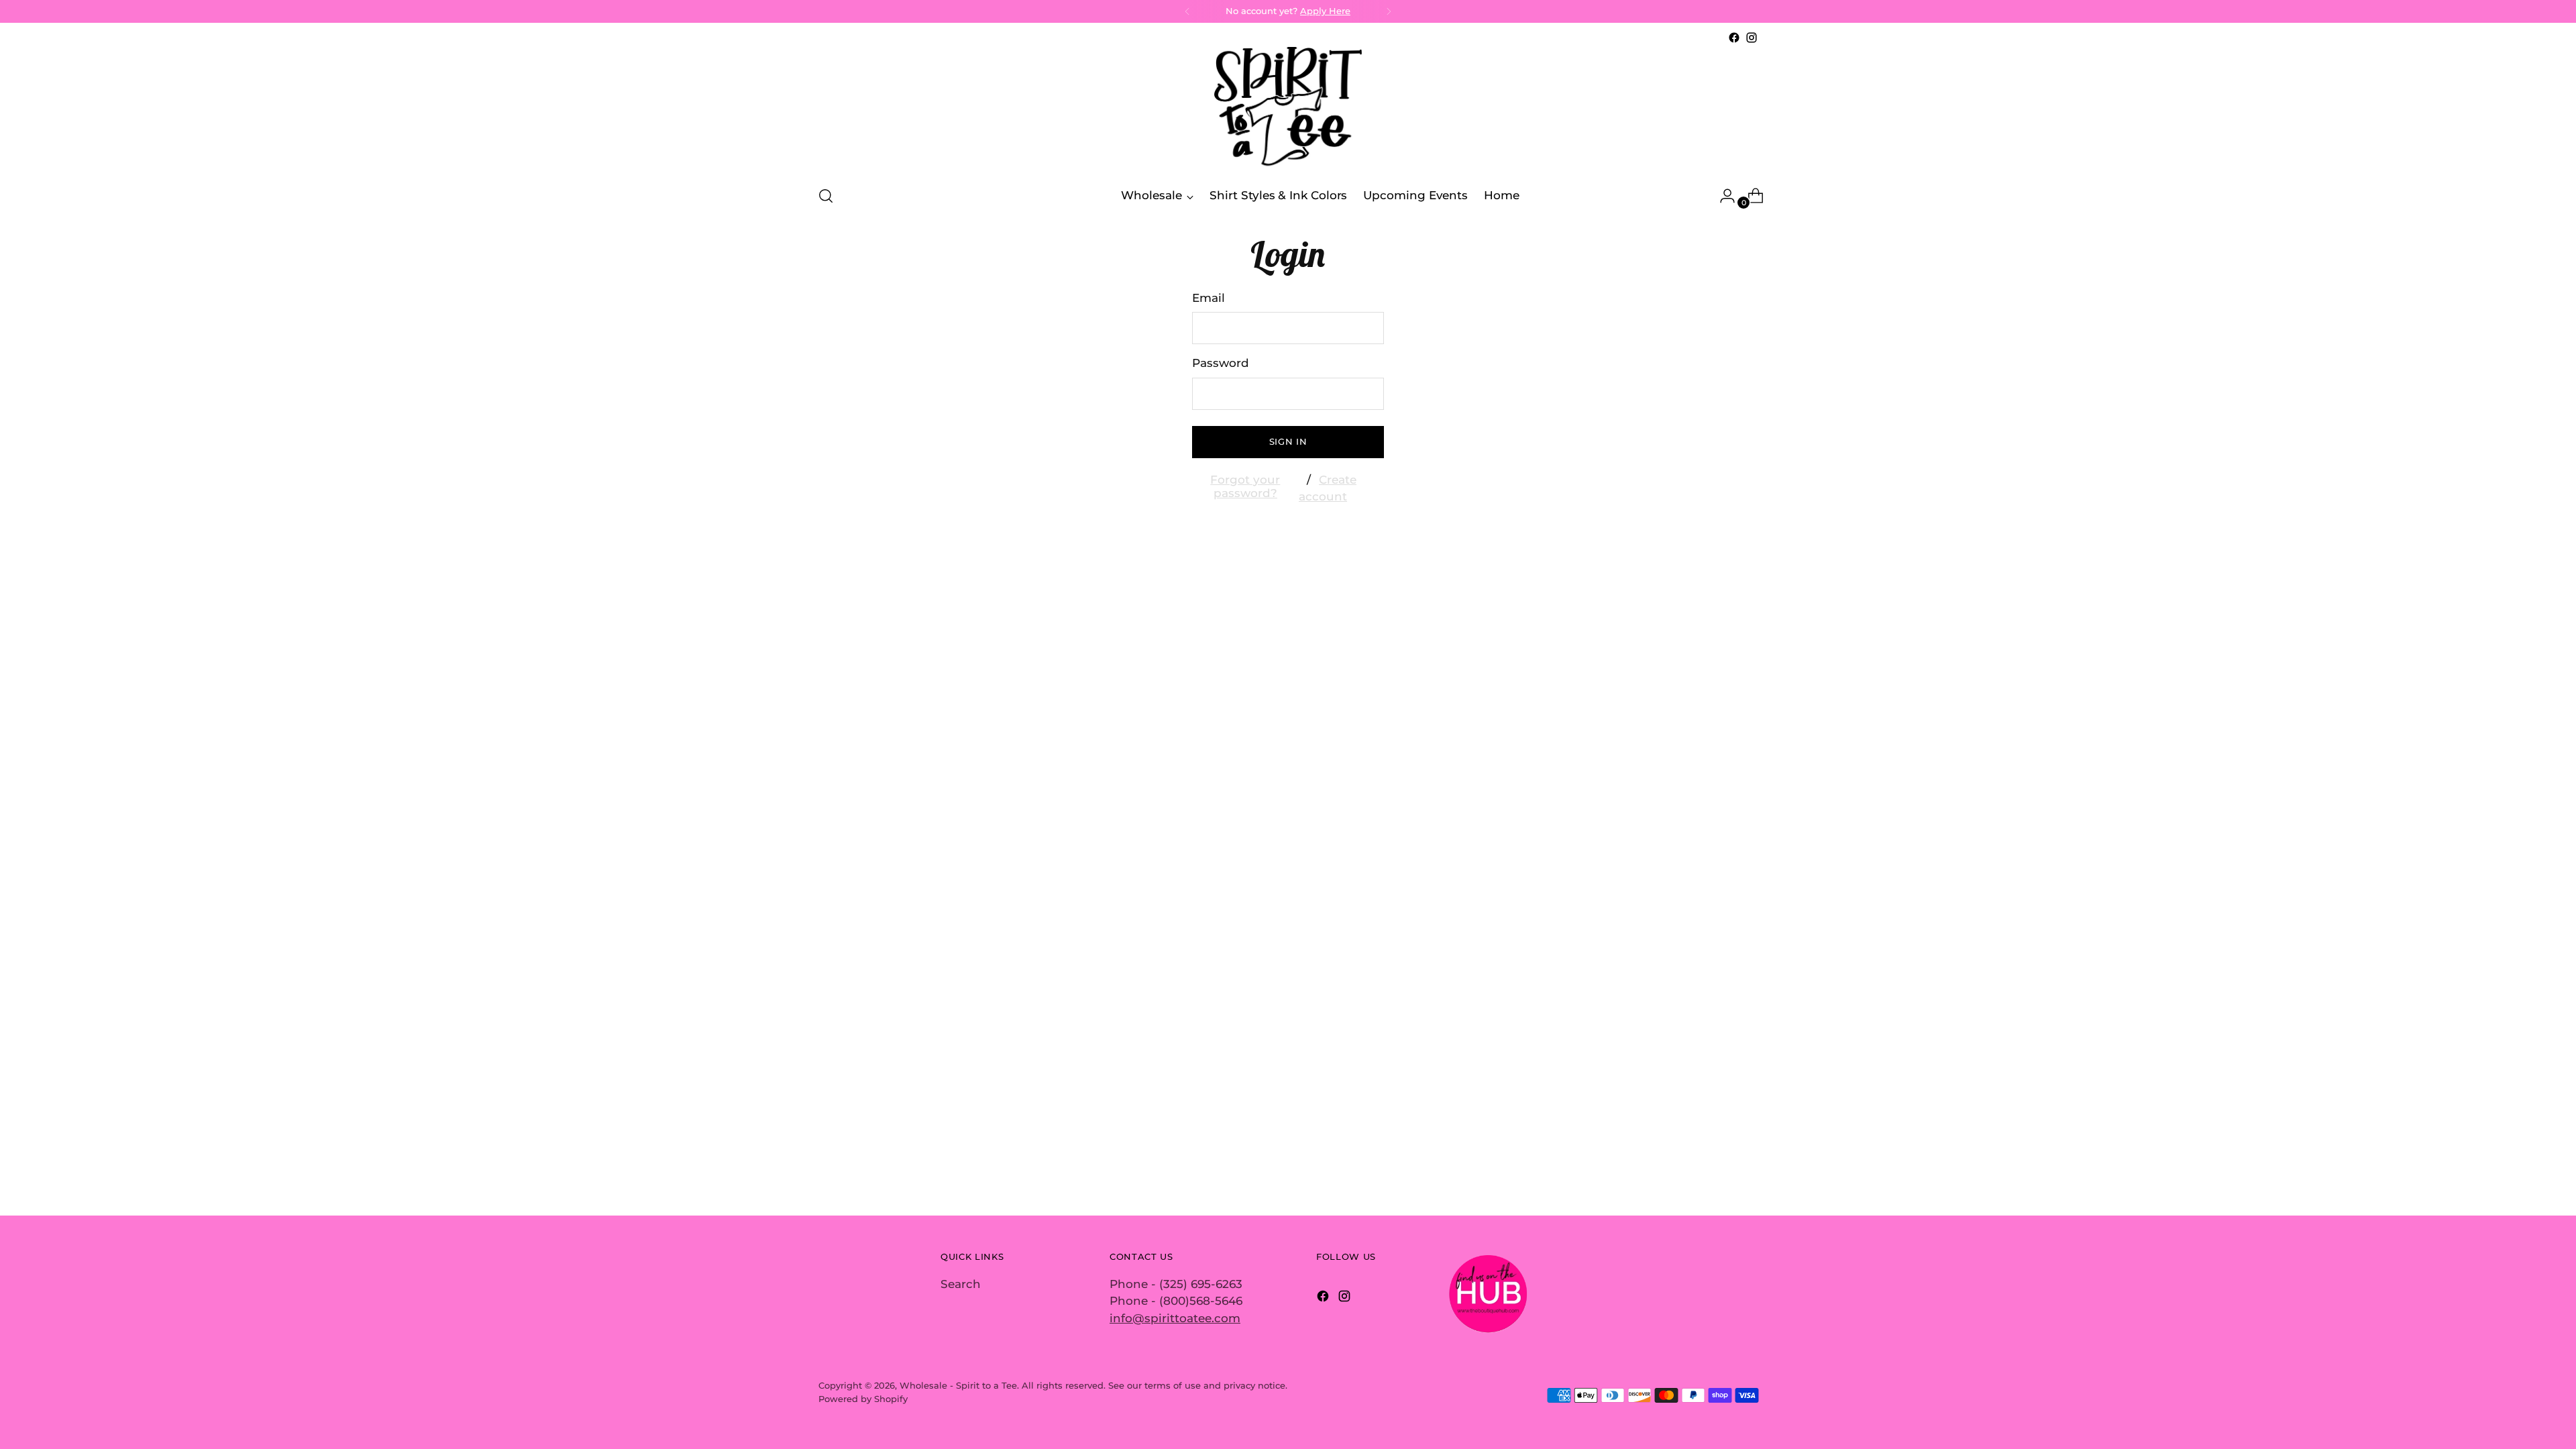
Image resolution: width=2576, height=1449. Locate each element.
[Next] (1389, 11)
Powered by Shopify (863, 1399)
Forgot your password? (1245, 486)
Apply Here (1325, 11)
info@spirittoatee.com (1175, 1318)
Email (1209, 298)
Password (1221, 363)
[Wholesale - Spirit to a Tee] (1288, 110)
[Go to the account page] (1722, 196)
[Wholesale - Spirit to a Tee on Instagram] (1752, 38)
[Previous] (1187, 11)
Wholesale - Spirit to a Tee (958, 1385)
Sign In (1288, 441)
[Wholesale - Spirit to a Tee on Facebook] (1734, 38)
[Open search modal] (826, 196)
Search (961, 1284)
